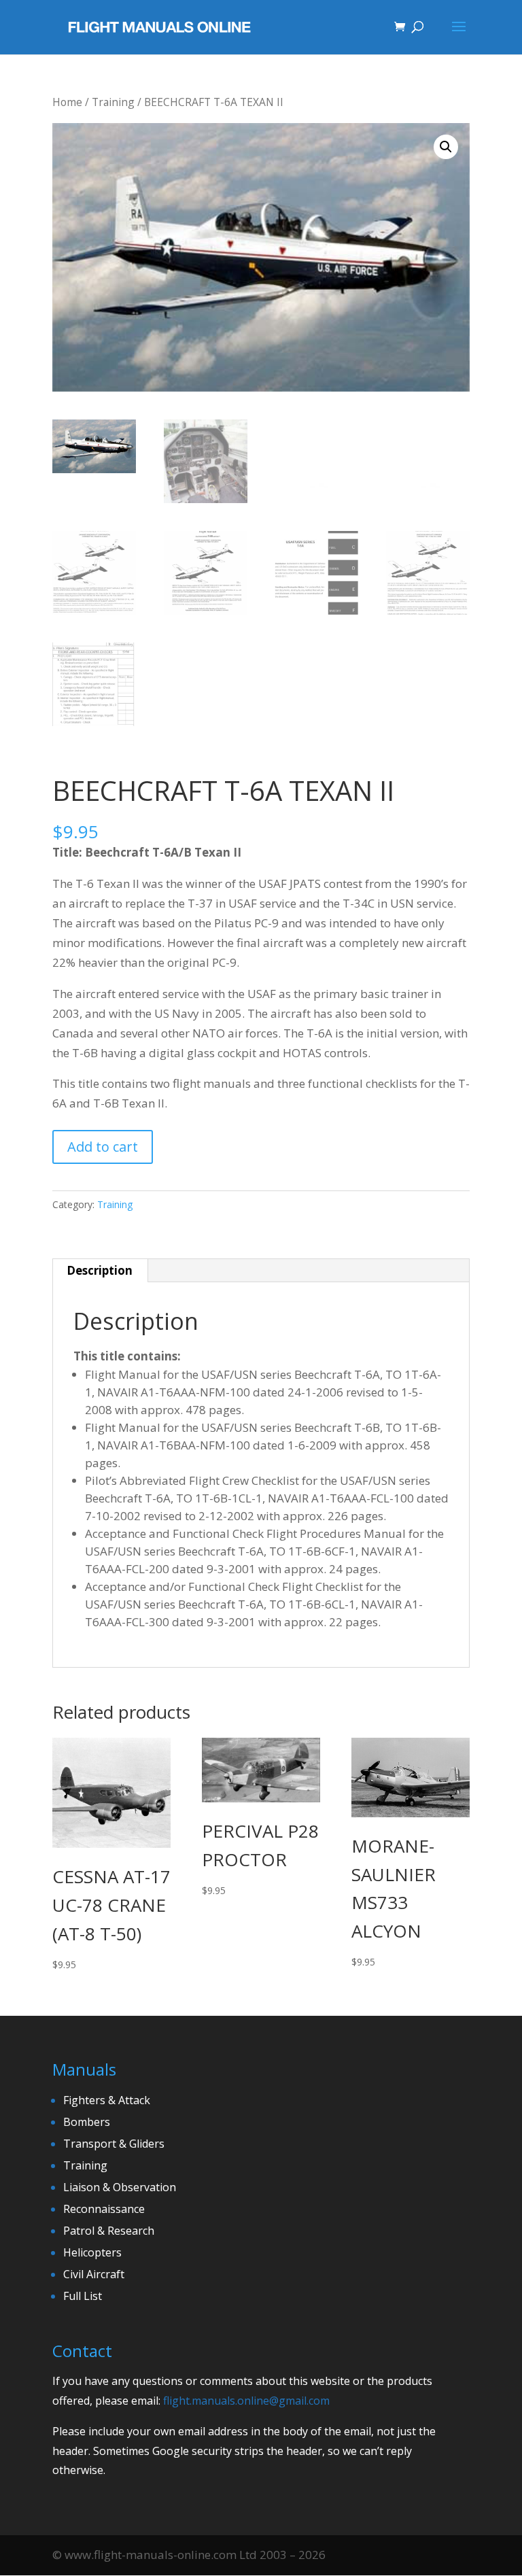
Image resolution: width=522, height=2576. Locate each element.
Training (113, 102)
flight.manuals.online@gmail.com (246, 2401)
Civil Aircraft (94, 2274)
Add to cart (103, 1147)
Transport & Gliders (114, 2144)
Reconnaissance (104, 2209)
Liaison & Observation (120, 2187)
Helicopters (92, 2252)
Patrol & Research (109, 2231)
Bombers (87, 2122)
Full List (83, 2296)
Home (67, 102)
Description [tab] (100, 1270)
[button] (446, 147)
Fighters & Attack (107, 2100)
